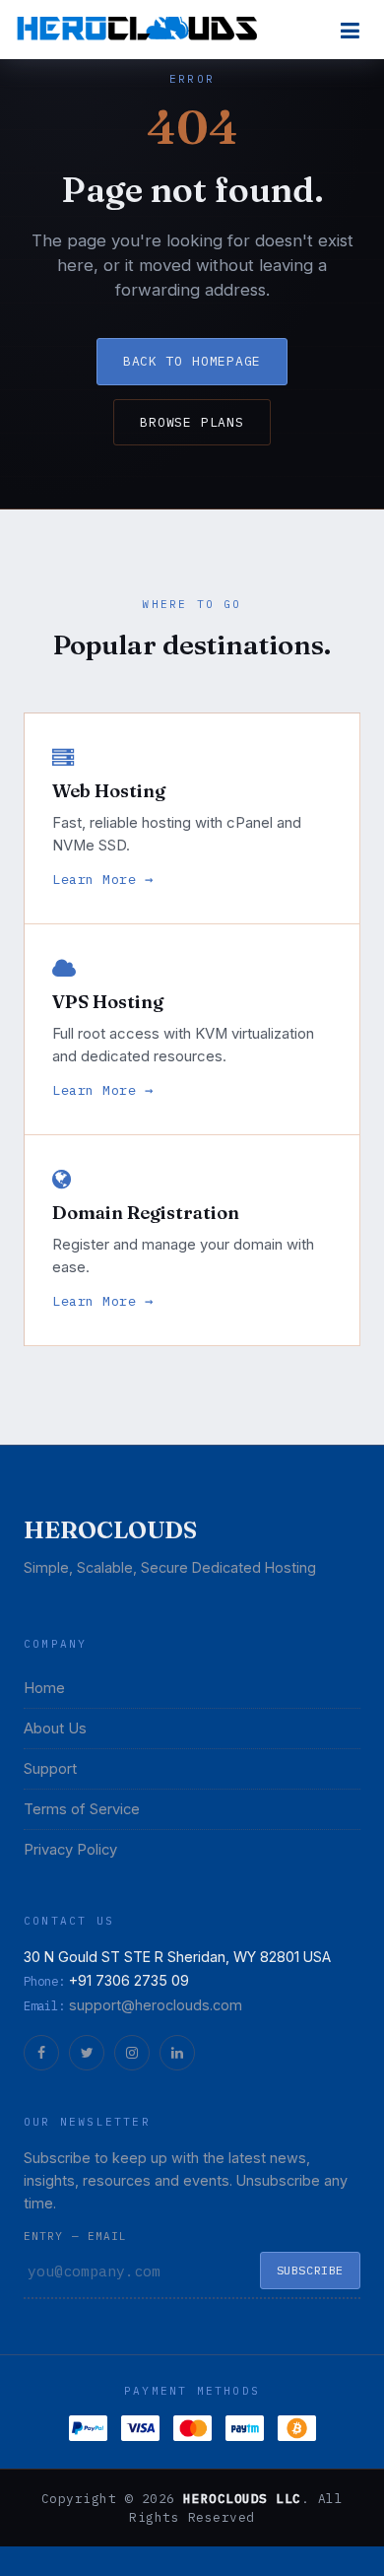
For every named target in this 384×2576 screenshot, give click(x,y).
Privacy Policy (70, 1850)
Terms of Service (82, 1809)
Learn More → (103, 879)
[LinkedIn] (177, 2053)
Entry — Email (75, 2236)
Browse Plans (192, 422)
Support (50, 1769)
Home (44, 1688)
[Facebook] (41, 2053)
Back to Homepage (192, 361)
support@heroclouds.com (156, 2005)
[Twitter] (87, 2053)
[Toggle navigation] (350, 30)
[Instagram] (132, 2053)
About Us (55, 1729)
